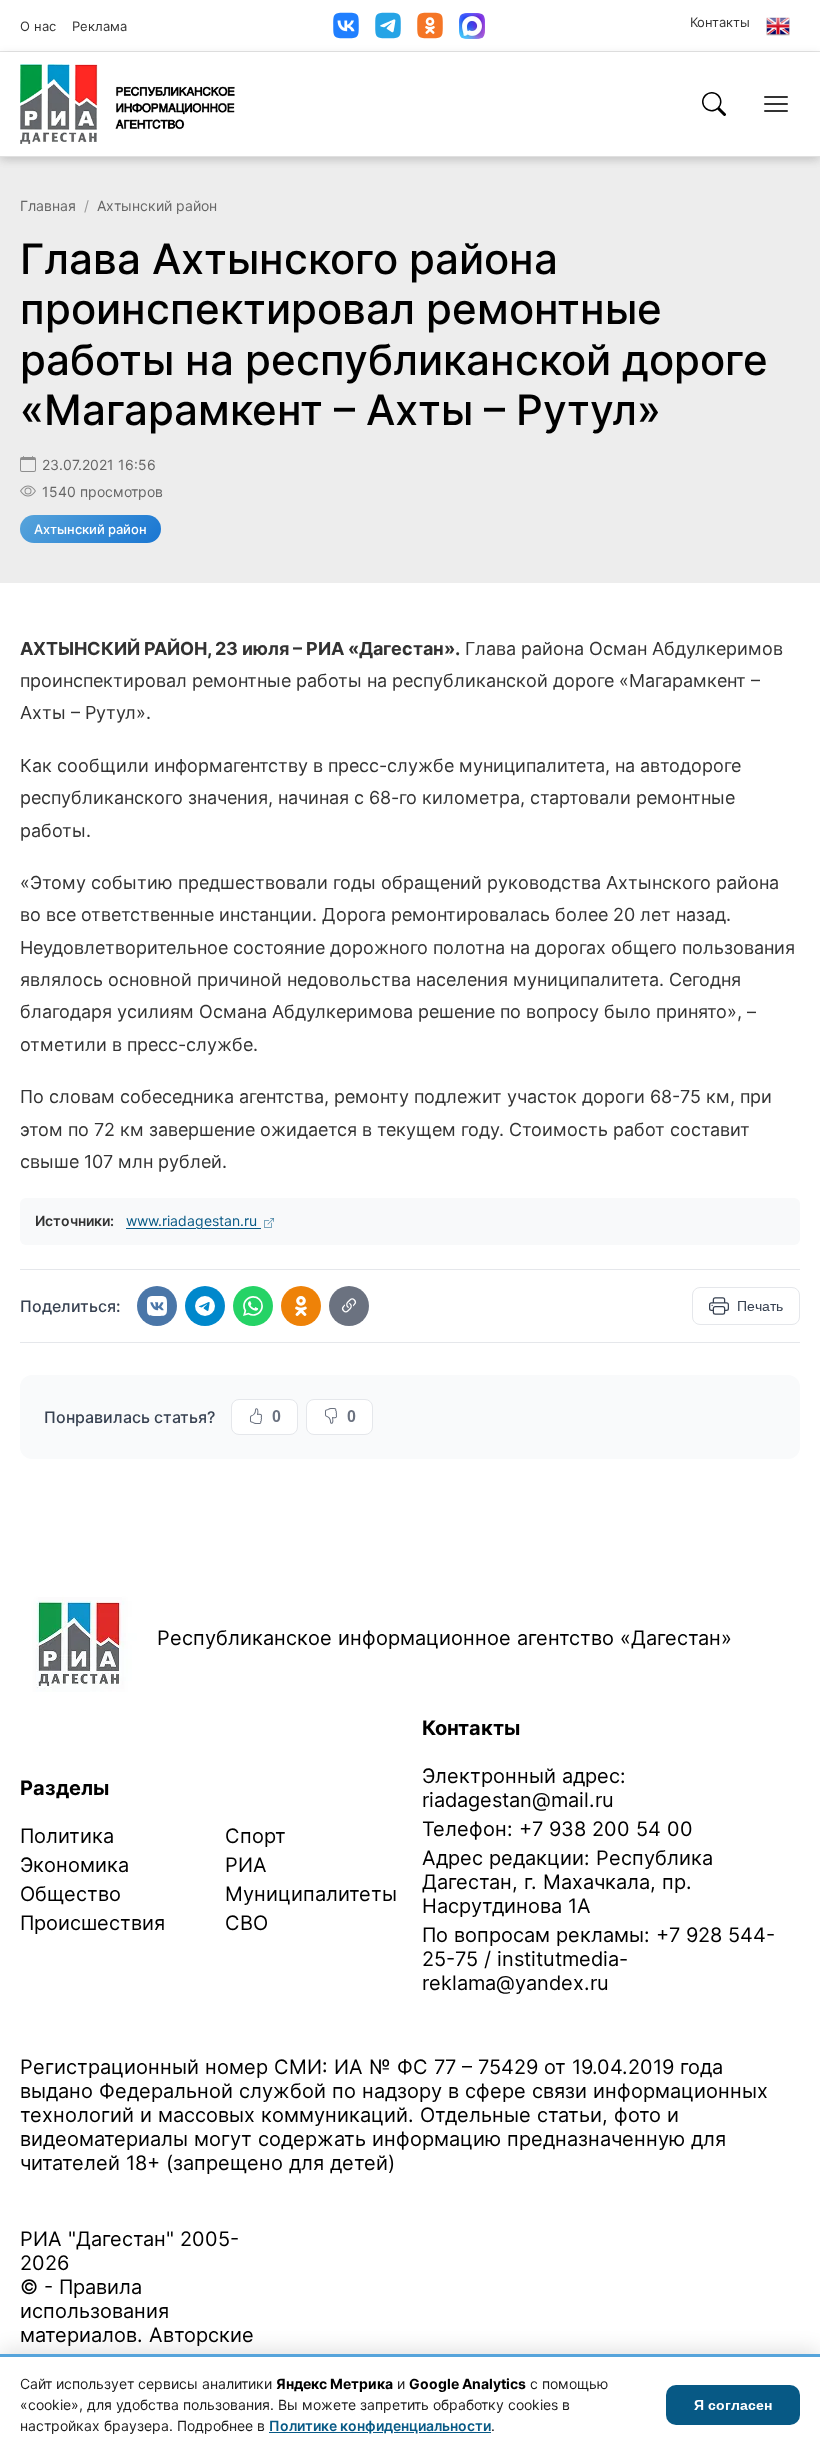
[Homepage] (127, 104)
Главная (48, 205)
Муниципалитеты (311, 1894)
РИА (246, 1865)
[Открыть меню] (776, 104)
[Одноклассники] (430, 25)
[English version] (778, 26)
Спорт (255, 1836)
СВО (246, 1923)
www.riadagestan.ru (193, 1220)
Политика (67, 1836)
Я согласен (733, 2405)
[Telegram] (388, 25)
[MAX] (472, 26)
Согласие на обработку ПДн (307, 2194)
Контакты (720, 22)
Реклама (99, 26)
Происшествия (92, 1923)
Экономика (74, 1865)
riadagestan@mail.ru (518, 1800)
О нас (38, 26)
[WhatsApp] (253, 1306)
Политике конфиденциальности (380, 2425)
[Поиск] (714, 104)
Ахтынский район (157, 205)
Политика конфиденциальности (112, 2194)
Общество (70, 1894)
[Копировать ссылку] (349, 1306)
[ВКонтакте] (346, 25)
